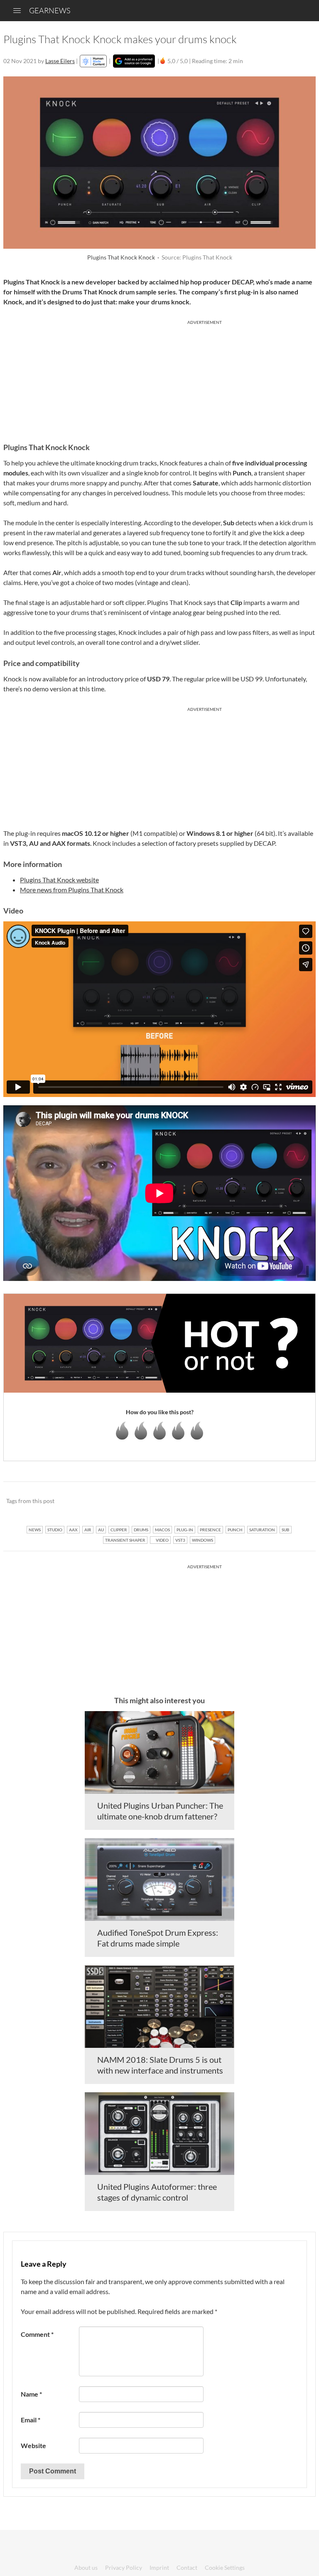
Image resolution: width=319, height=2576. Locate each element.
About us (86, 2567)
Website (33, 2445)
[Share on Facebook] (267, 1501)
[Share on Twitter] (298, 1501)
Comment (37, 2334)
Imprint (159, 2567)
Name (31, 2394)
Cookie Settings (225, 2567)
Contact (187, 2567)
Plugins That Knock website (59, 880)
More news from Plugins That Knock (72, 890)
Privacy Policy (124, 2567)
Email (31, 2420)
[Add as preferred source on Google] (134, 61)
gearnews (50, 10)
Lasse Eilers (60, 61)
